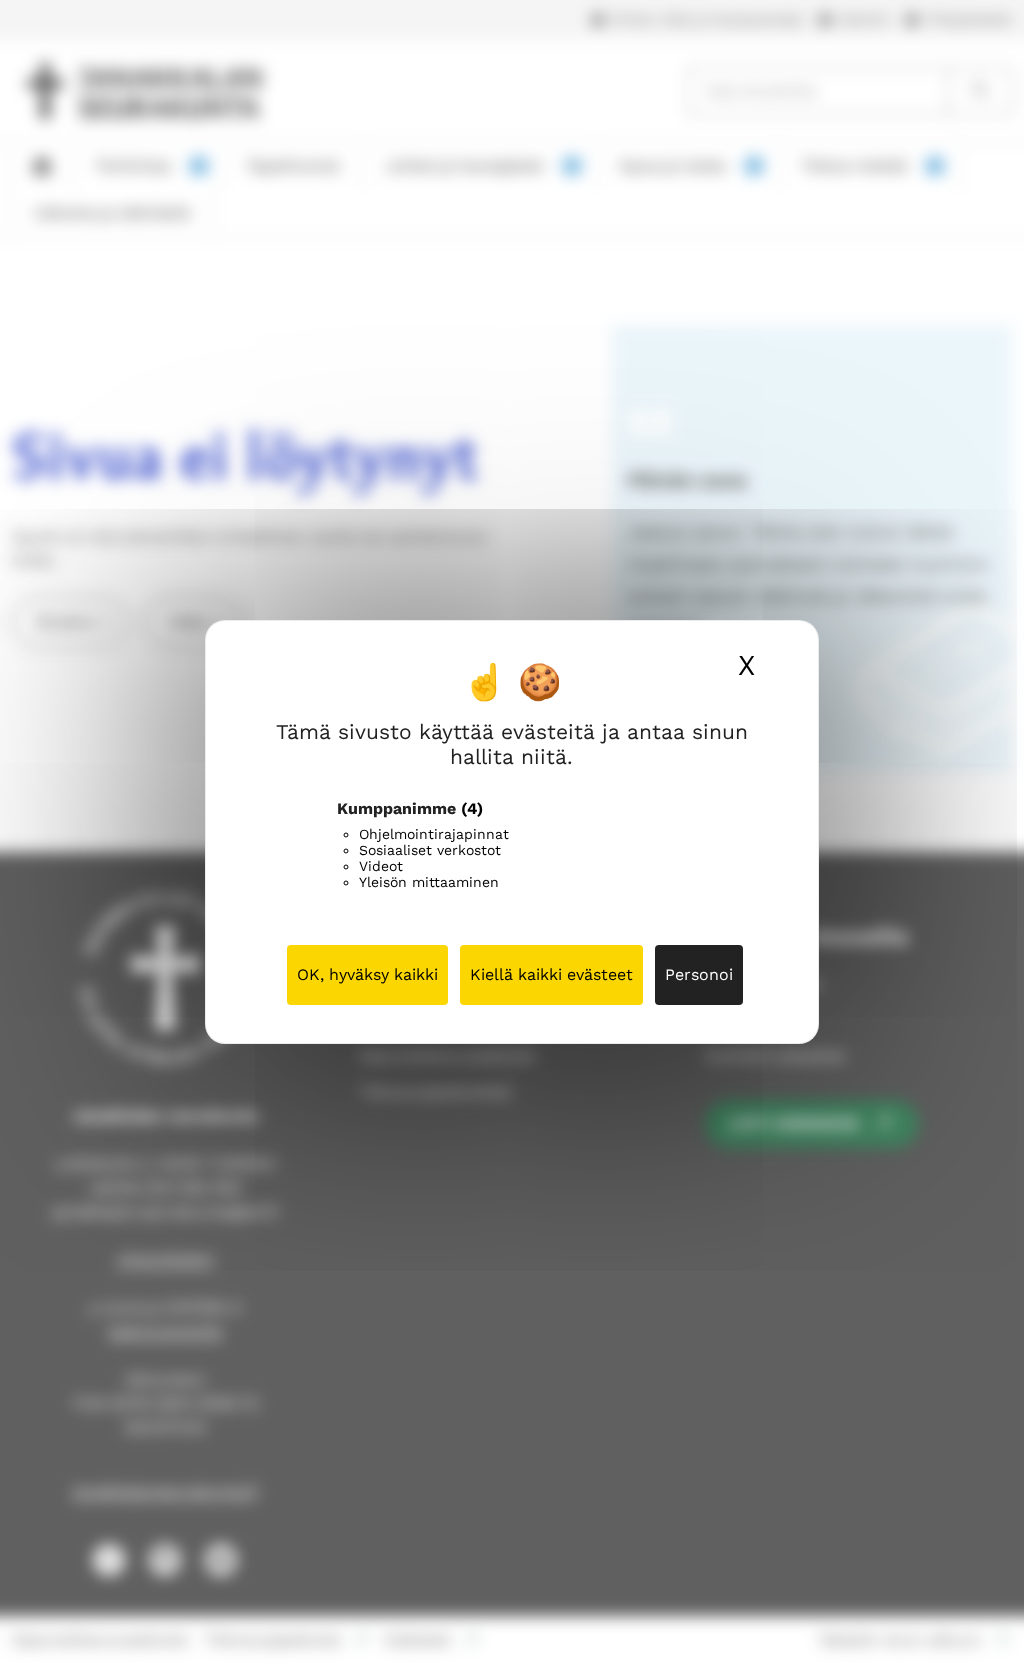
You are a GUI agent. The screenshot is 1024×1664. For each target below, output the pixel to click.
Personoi (699, 974)
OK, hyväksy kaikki (367, 974)
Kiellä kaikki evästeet (551, 974)
